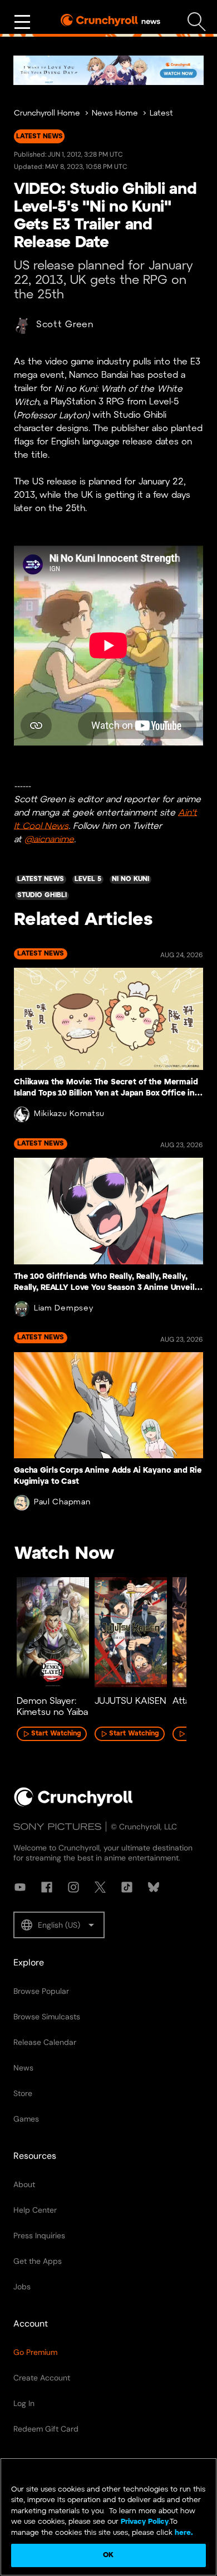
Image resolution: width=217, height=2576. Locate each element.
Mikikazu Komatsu (69, 1114)
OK (108, 2555)
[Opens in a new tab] (108, 70)
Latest (161, 114)
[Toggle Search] (197, 22)
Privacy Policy (145, 2522)
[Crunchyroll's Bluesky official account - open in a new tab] (154, 1887)
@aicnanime (49, 839)
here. (183, 2533)
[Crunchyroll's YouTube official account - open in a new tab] (20, 1887)
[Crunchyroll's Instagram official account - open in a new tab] (73, 1887)
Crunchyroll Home (47, 114)
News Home (115, 114)
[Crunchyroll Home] (73, 1804)
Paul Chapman (62, 1502)
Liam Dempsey (63, 1309)
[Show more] (22, 22)
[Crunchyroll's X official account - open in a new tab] (100, 1887)
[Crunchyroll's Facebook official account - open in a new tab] (47, 1887)
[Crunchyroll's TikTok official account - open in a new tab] (127, 1887)
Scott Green (65, 325)
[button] (59, 1925)
